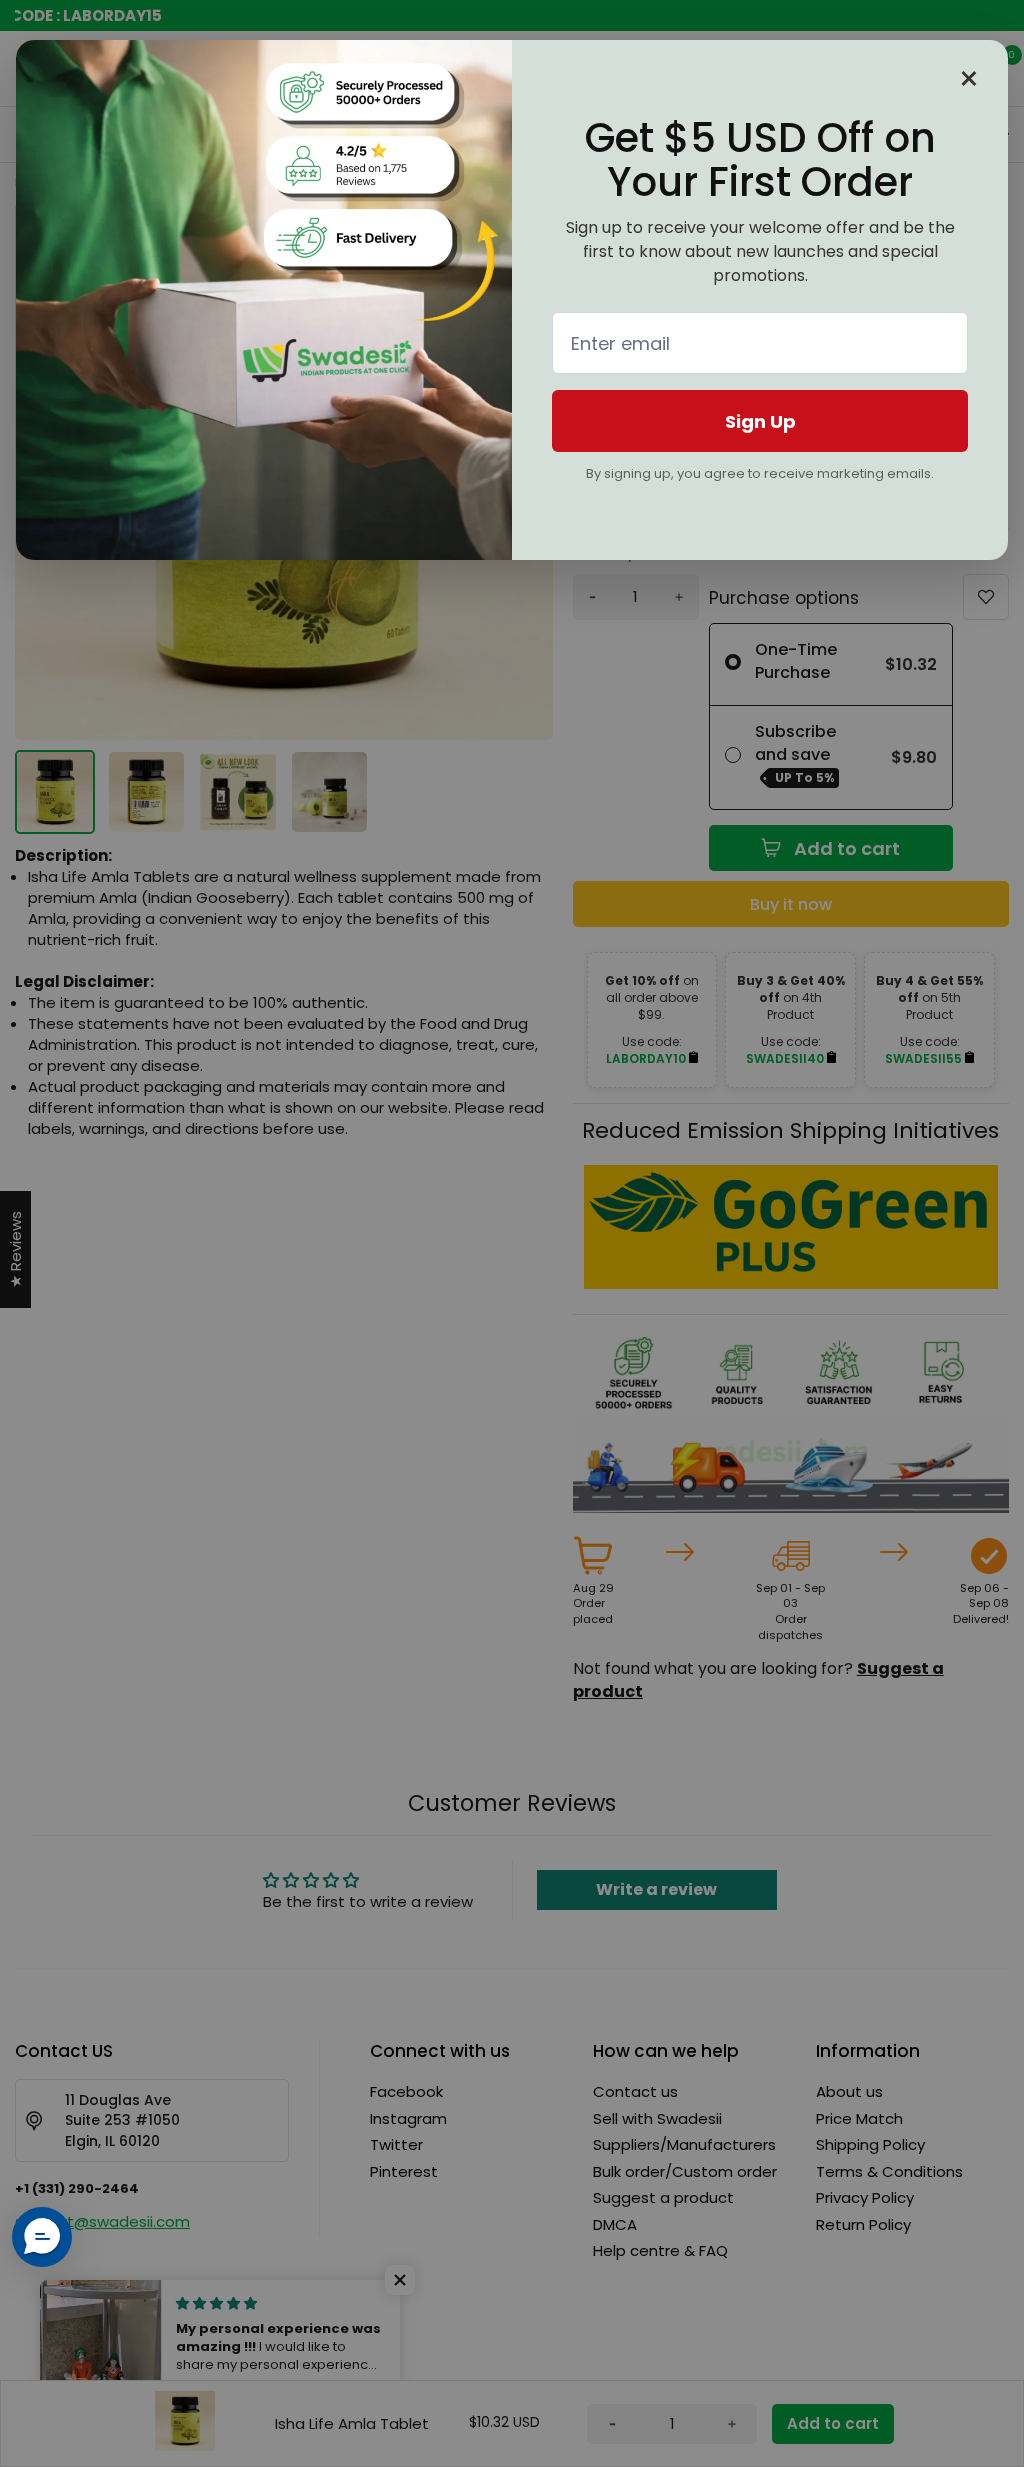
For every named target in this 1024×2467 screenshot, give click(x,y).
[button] (42, 2237)
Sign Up (760, 421)
